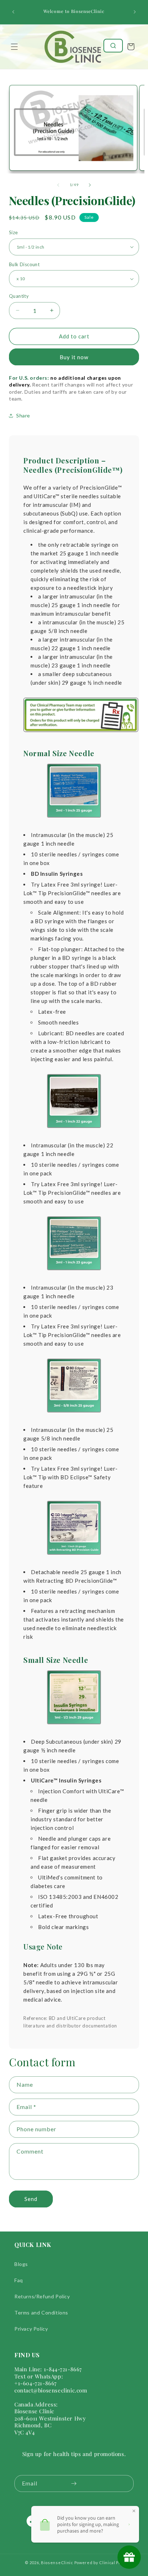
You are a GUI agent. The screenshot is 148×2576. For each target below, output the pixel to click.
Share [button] (23, 415)
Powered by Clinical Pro (99, 2563)
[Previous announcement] (13, 12)
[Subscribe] (74, 2483)
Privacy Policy (31, 2329)
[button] (14, 47)
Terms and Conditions (41, 2313)
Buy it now (74, 357)
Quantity (19, 296)
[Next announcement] (135, 12)
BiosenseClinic (57, 2563)
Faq (19, 2280)
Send (31, 2199)
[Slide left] (58, 185)
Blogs (21, 2264)
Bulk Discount (24, 264)
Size (13, 232)
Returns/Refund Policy (42, 2296)
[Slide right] (90, 185)
